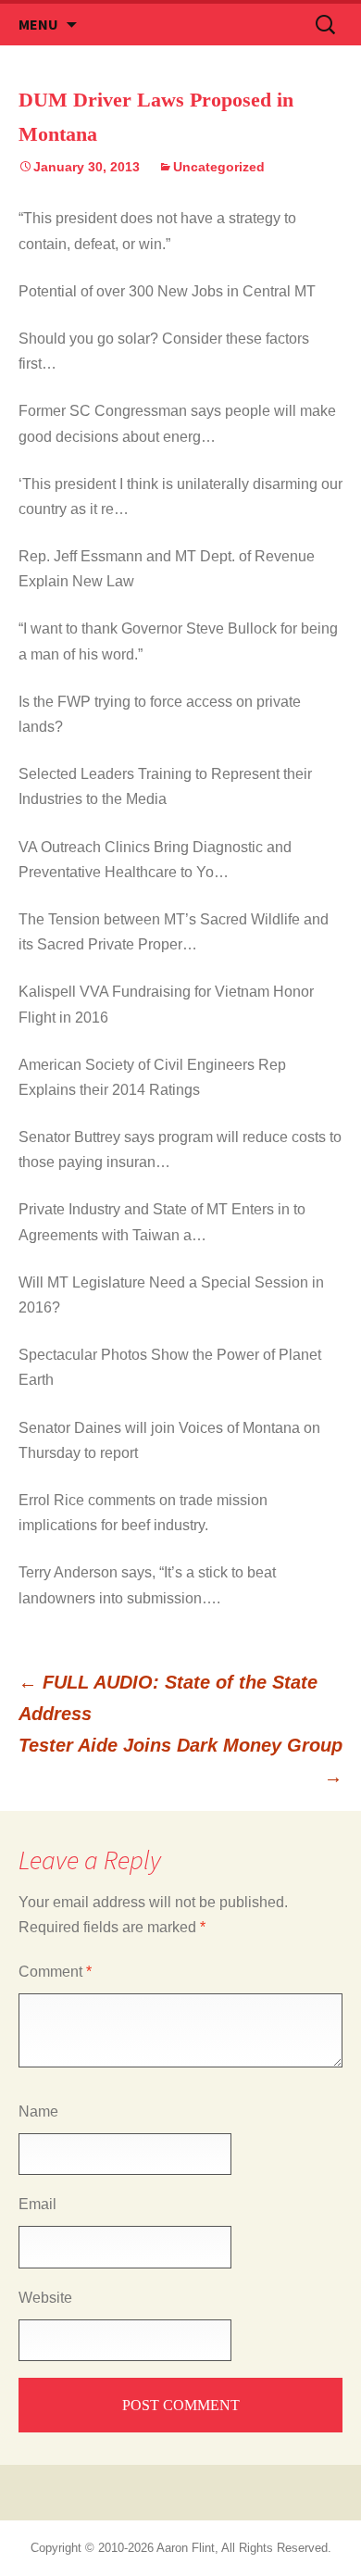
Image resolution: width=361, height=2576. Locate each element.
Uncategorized (219, 167)
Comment (55, 1972)
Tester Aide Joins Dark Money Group (180, 1761)
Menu (38, 24)
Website (45, 2298)
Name (38, 2111)
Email (37, 2204)
